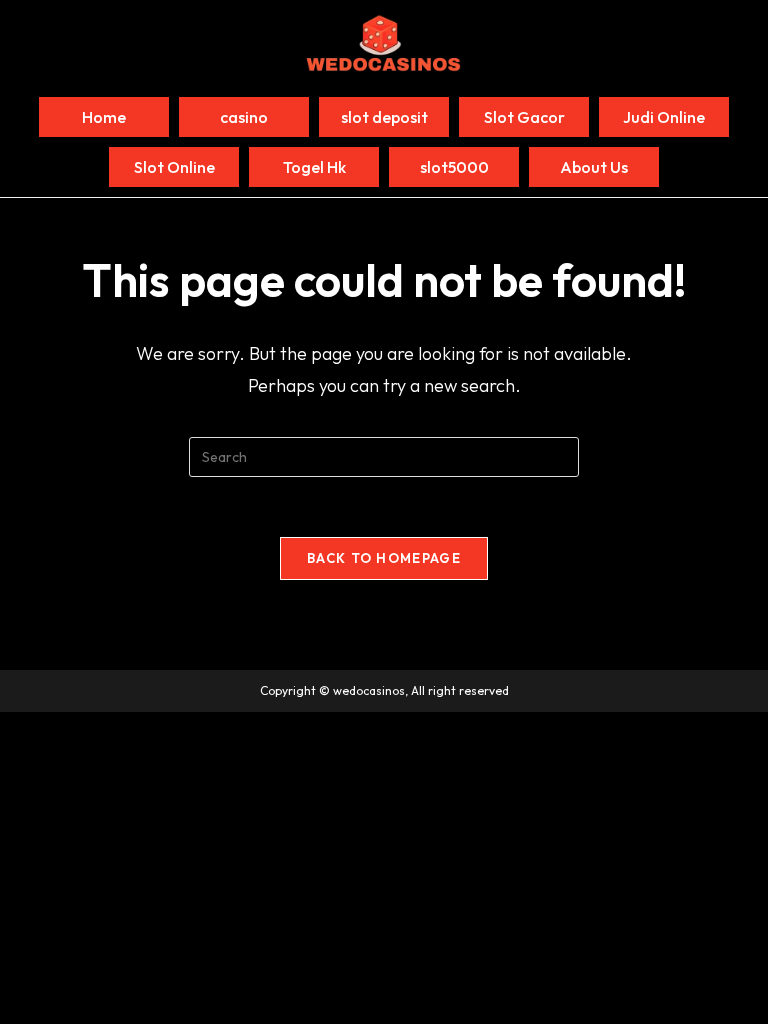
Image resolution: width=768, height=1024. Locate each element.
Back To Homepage (384, 558)
